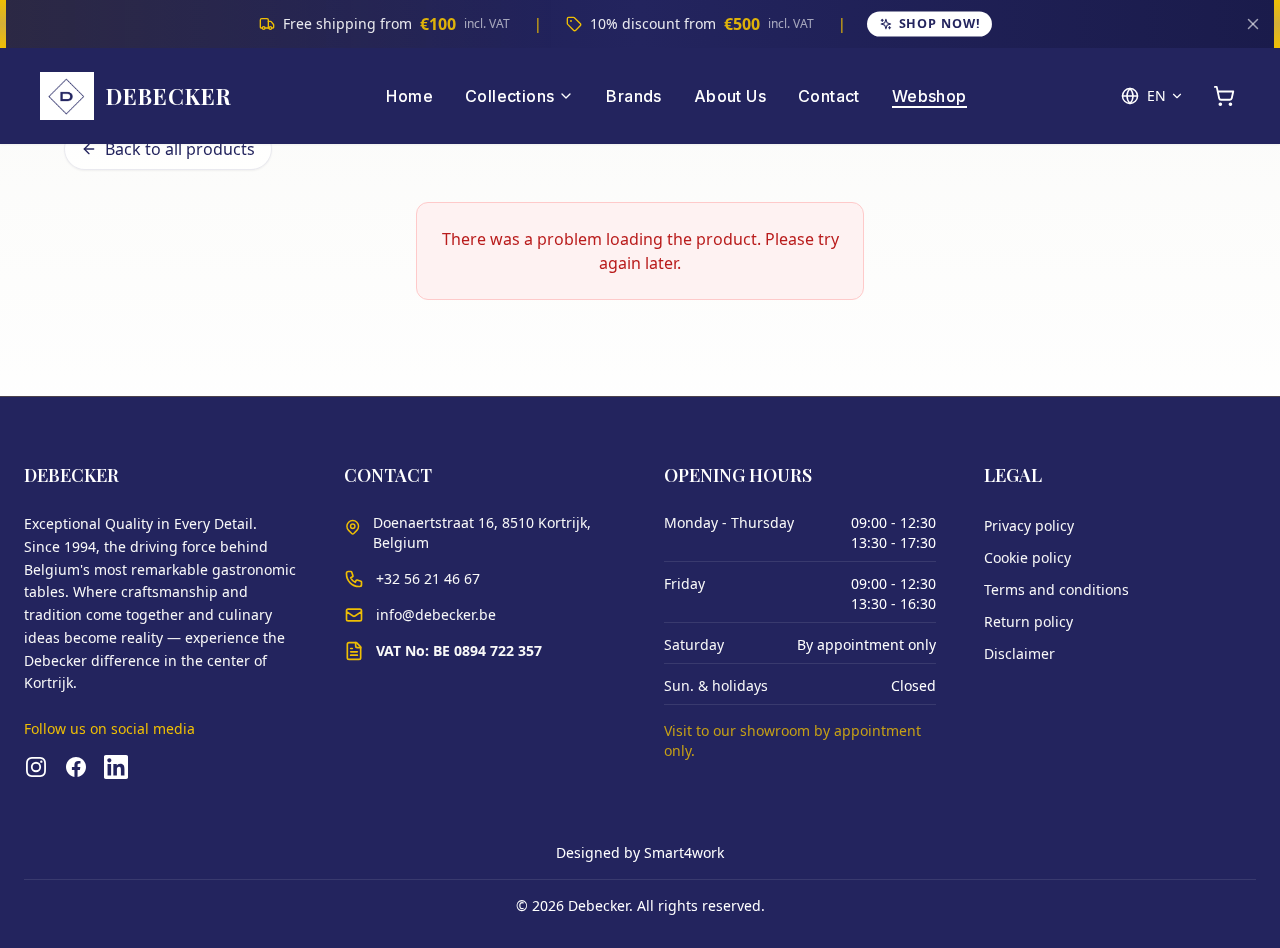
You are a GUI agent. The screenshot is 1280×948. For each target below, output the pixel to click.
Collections (509, 96)
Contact (829, 96)
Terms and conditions (1056, 589)
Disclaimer (1019, 653)
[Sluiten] (1253, 24)
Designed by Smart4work (640, 852)
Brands (633, 96)
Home (409, 96)
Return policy (1028, 621)
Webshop (929, 96)
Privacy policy (1029, 525)
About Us (730, 96)
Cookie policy (1027, 557)
